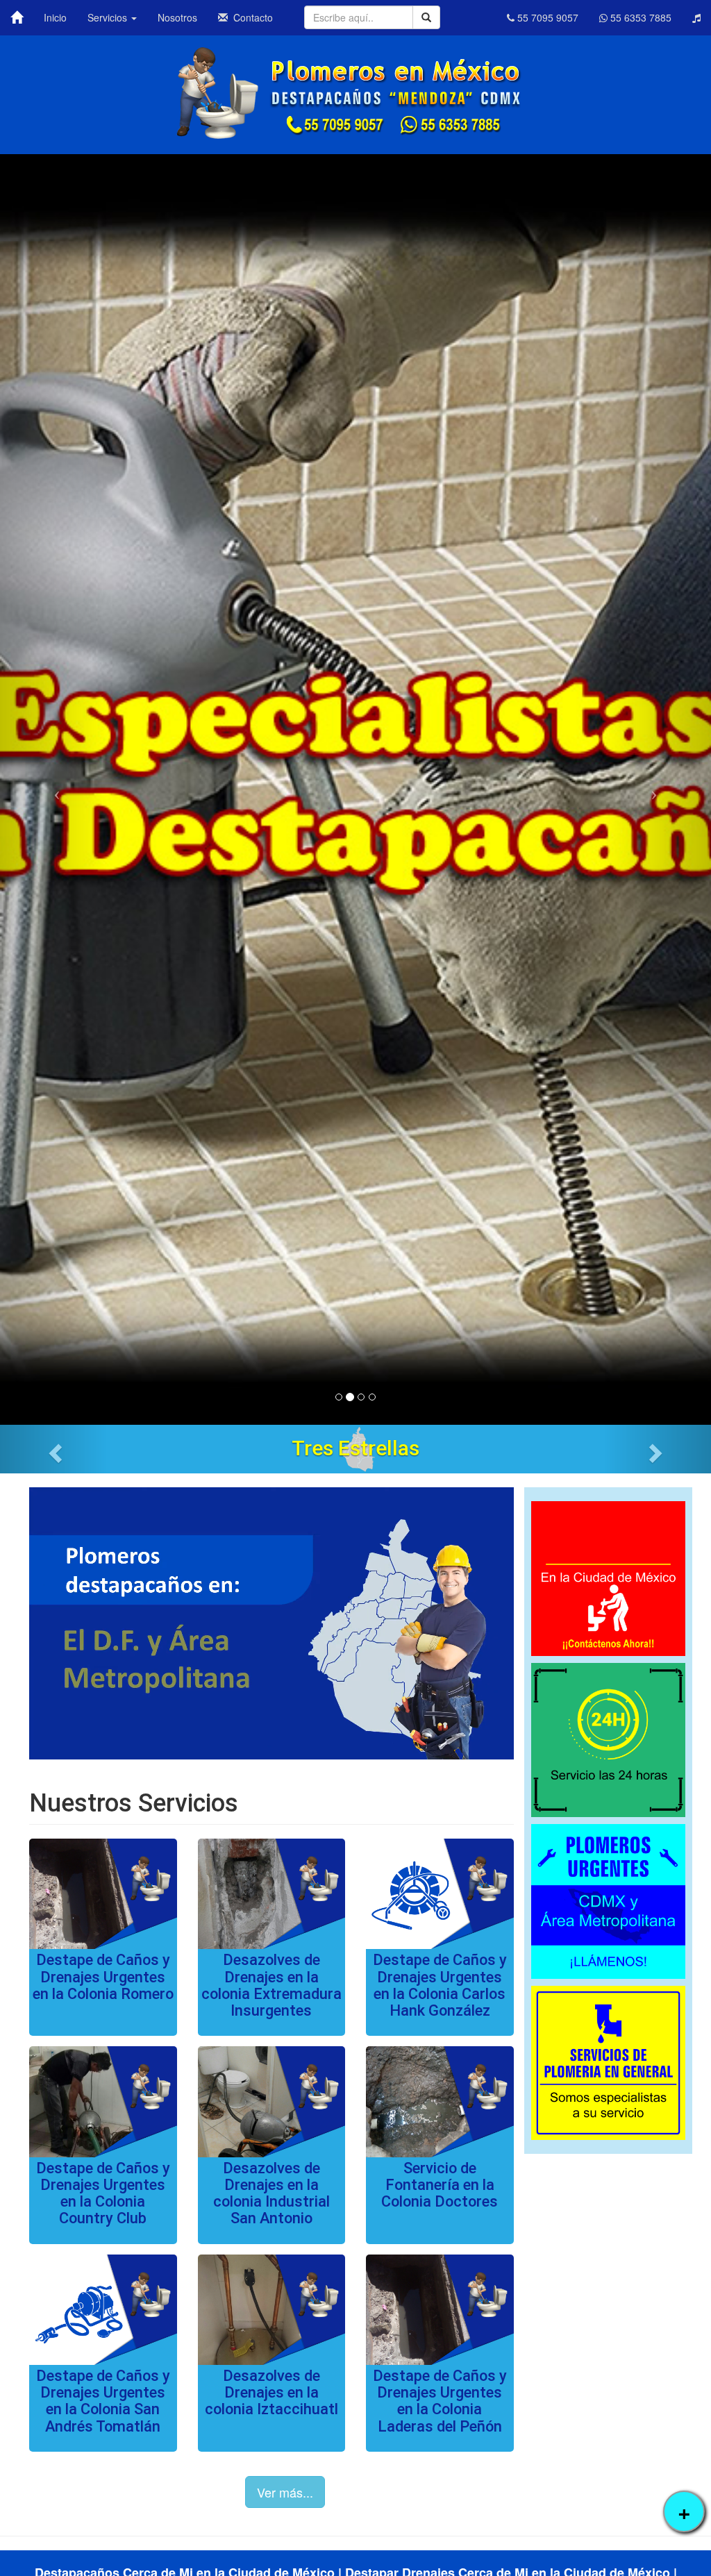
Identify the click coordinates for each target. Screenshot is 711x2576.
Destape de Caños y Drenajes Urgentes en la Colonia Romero (103, 1976)
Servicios (109, 17)
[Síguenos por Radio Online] (696, 17)
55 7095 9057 (546, 17)
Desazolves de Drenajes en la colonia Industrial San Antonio (271, 2193)
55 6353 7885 (639, 17)
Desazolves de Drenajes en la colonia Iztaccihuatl (271, 2392)
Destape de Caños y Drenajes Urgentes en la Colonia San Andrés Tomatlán (103, 2401)
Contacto (250, 17)
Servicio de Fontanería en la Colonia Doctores (440, 2185)
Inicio (55, 17)
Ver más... (285, 2492)
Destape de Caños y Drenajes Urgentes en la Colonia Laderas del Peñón (440, 2401)
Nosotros (177, 17)
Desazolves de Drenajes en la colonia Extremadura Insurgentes (271, 1985)
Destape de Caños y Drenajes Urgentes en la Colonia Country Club (103, 2193)
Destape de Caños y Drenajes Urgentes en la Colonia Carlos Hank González (440, 1985)
